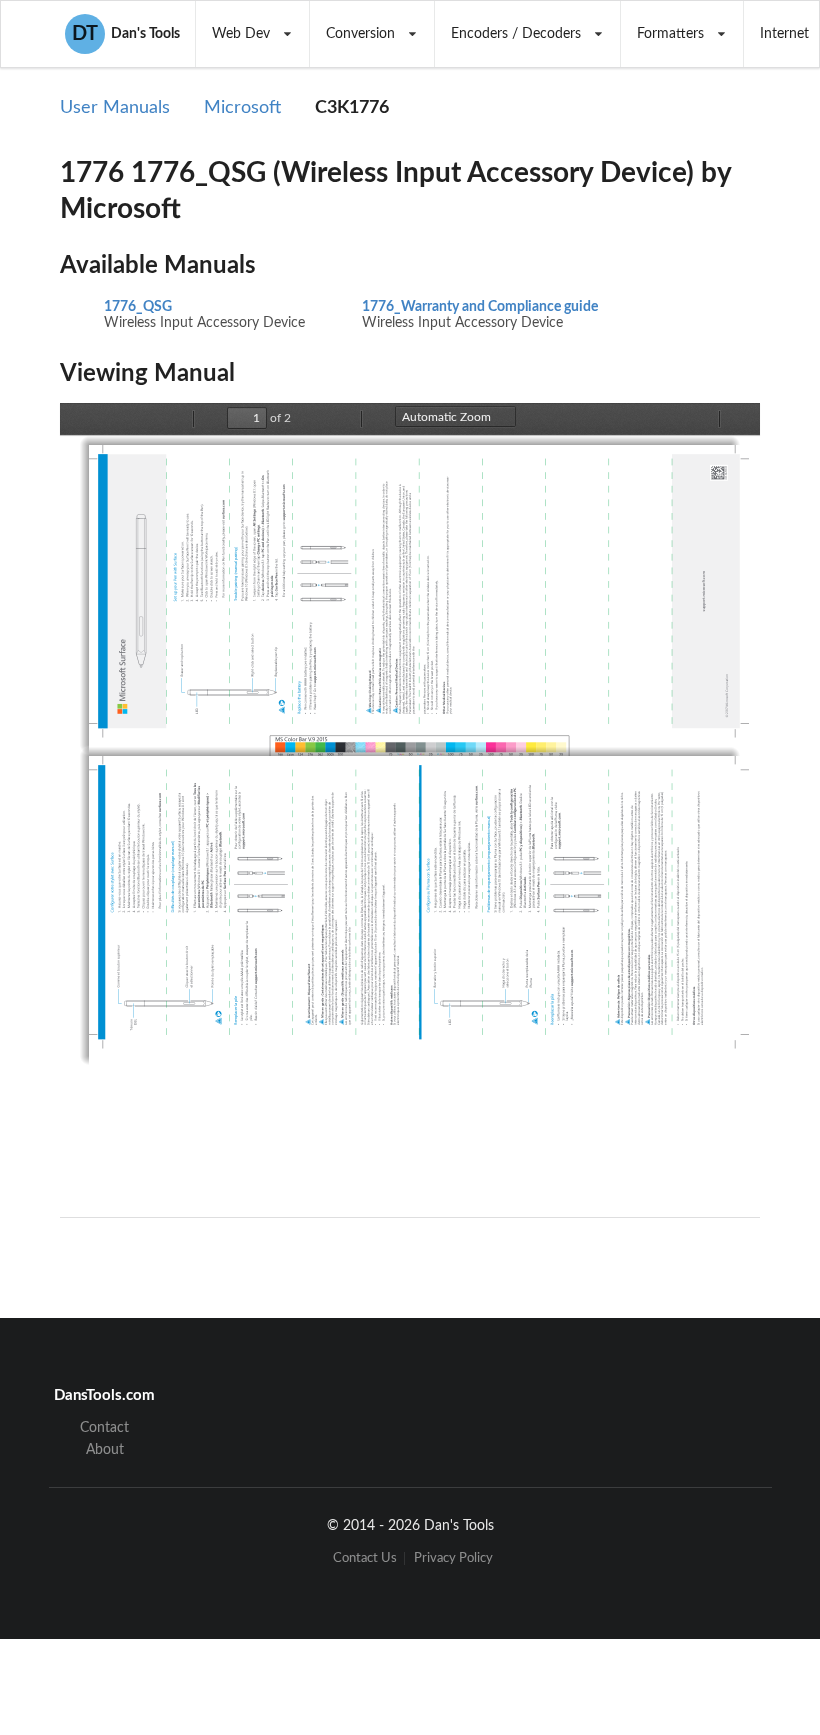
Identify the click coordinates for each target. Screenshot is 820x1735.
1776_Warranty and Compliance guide (480, 307)
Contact (104, 1428)
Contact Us (365, 1558)
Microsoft (242, 108)
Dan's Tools (126, 34)
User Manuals (115, 108)
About (105, 1450)
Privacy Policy (453, 1558)
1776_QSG (138, 307)
